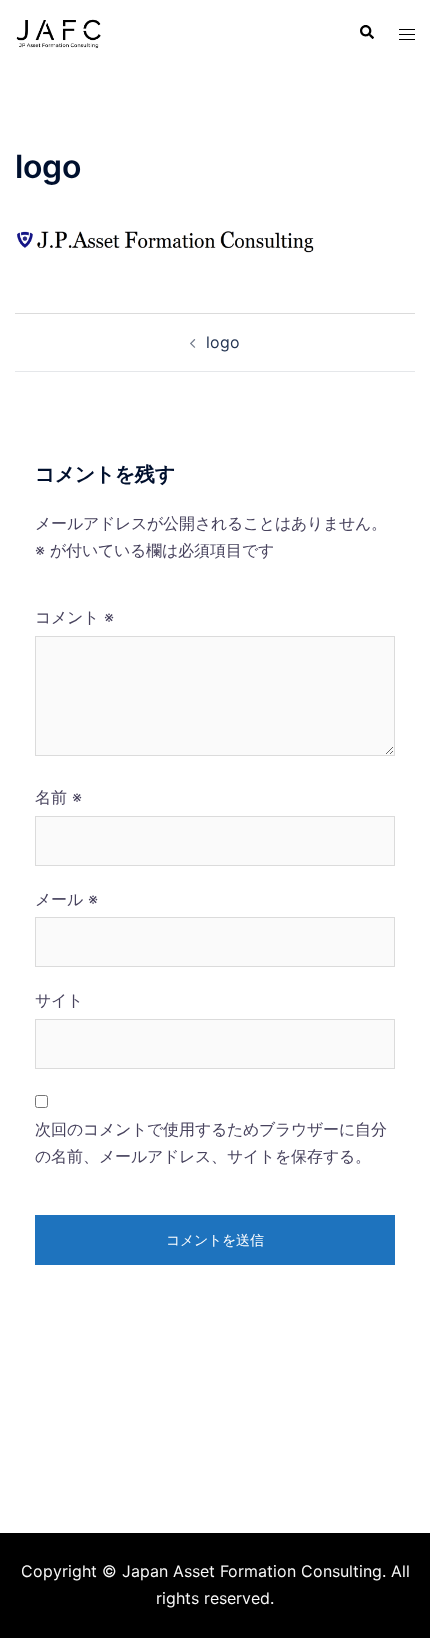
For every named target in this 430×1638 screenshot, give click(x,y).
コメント (74, 617)
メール (66, 899)
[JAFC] (58, 31)
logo (223, 342)
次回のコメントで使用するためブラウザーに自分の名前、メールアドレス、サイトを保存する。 (211, 1142)
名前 (58, 797)
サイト (59, 1000)
